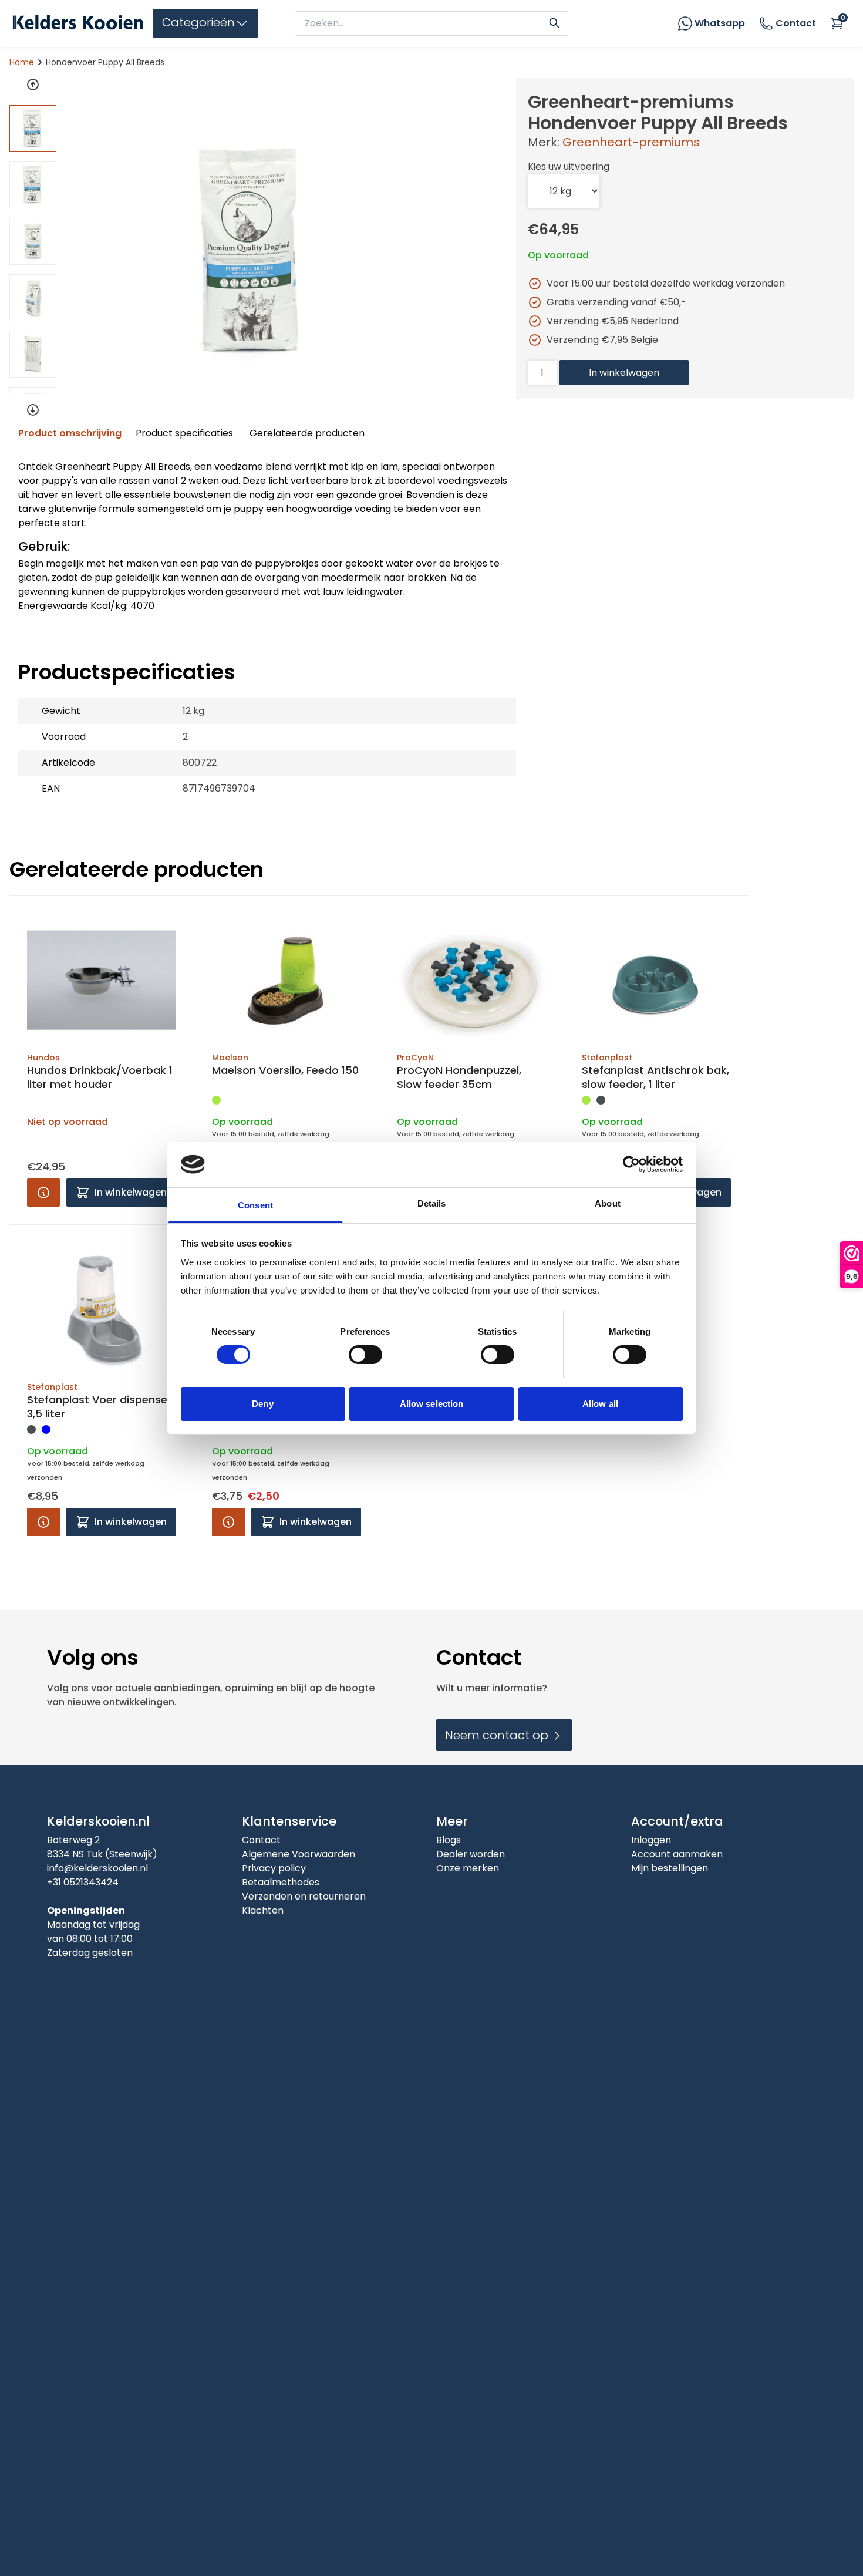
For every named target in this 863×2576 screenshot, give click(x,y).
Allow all (600, 1403)
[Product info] (43, 1193)
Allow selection (432, 1403)
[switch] (365, 1355)
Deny (262, 1403)
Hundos (43, 1058)
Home (22, 62)
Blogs (449, 1840)
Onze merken (468, 1868)
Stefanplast (607, 1058)
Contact (796, 23)
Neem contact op (498, 1735)
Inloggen (651, 1840)
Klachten (263, 1910)
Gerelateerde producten (307, 433)
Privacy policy (274, 1868)
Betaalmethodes (281, 1882)
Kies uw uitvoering (569, 166)
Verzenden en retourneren (304, 1896)
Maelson (230, 1058)
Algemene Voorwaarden (299, 1854)
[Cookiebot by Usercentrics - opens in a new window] (631, 1164)
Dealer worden (471, 1854)
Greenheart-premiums (631, 142)
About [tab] (608, 1203)
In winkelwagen (624, 373)
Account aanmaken (677, 1854)
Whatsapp (720, 23)
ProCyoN (415, 1058)
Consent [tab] (255, 1205)
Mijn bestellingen (670, 1868)
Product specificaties (184, 433)
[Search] (554, 22)
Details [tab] (432, 1203)
